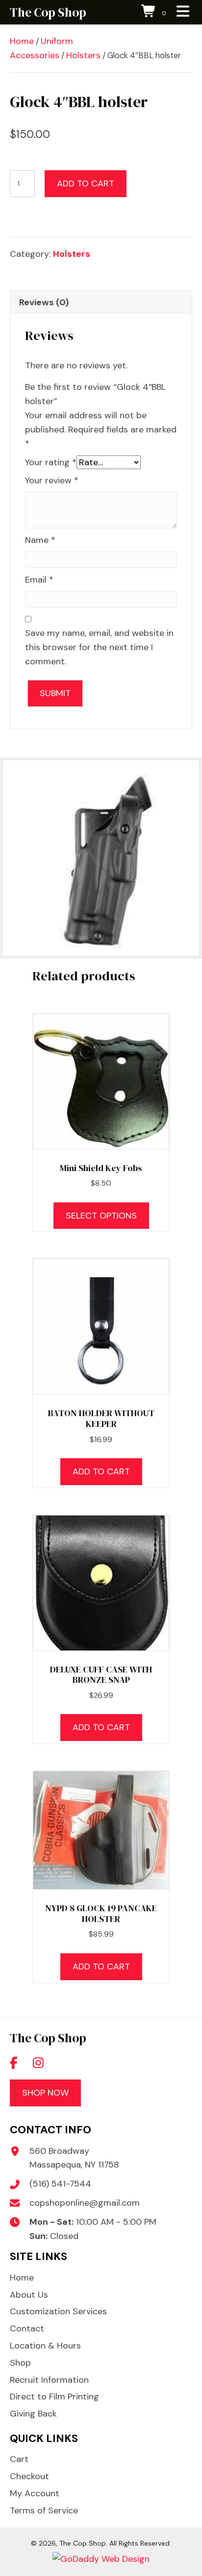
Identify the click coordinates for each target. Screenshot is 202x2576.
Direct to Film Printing (54, 2396)
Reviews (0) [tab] (44, 302)
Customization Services (58, 2311)
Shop (20, 2363)
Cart (19, 2459)
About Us (29, 2295)
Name (40, 540)
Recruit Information (49, 2380)
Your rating (51, 462)
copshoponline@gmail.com (85, 2203)
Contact (27, 2328)
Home (22, 41)
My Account (35, 2493)
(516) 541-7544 (60, 2184)
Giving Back (33, 2414)
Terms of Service (44, 2510)
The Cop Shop (48, 12)
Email (39, 580)
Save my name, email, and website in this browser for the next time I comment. (99, 647)
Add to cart (86, 183)
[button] (14, 2062)
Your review (52, 480)
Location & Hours (45, 2346)
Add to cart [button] (101, 1471)
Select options (101, 1216)
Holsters (83, 55)
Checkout (29, 2476)
